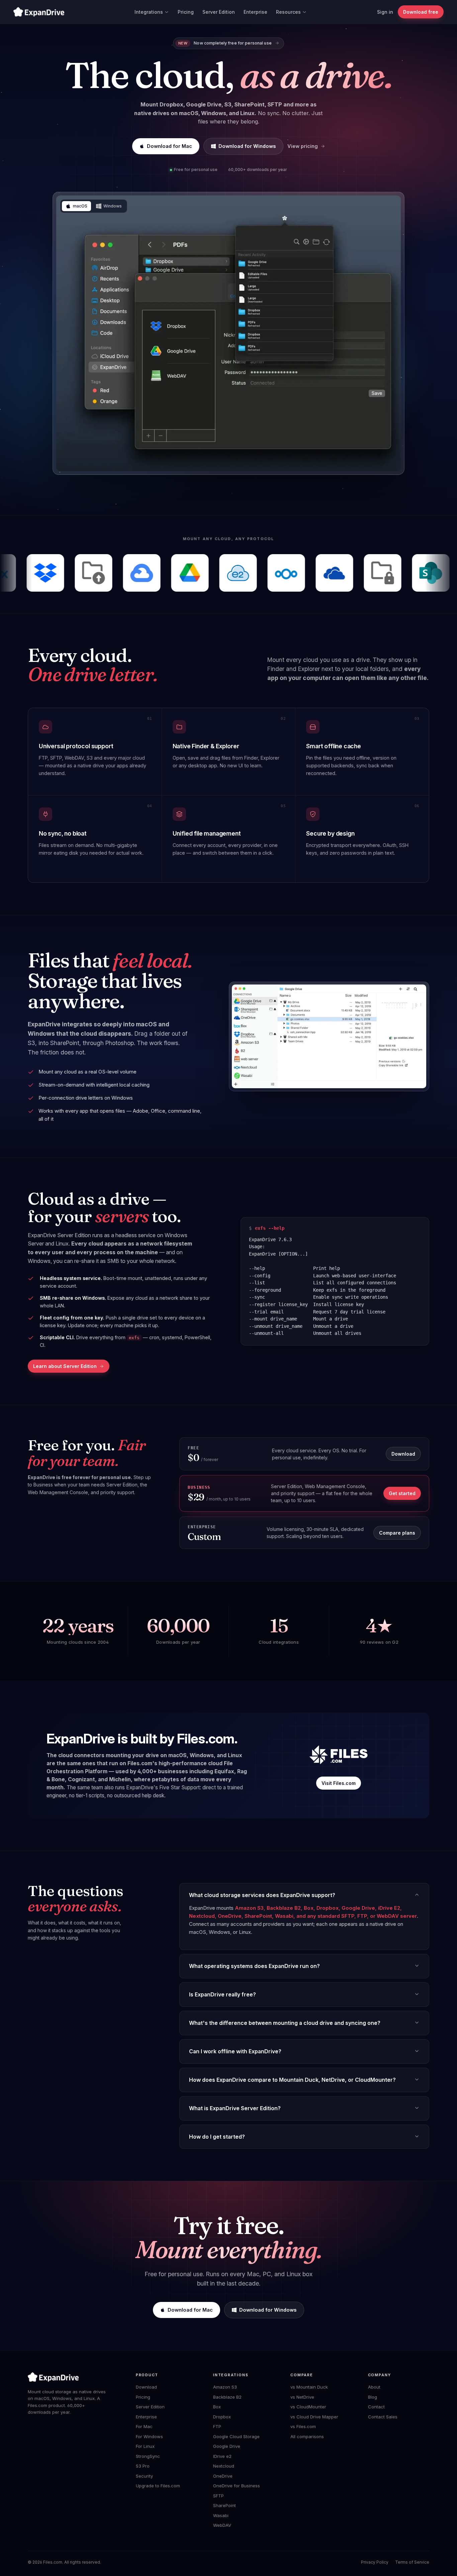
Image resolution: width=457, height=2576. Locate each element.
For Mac (144, 2426)
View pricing (303, 146)
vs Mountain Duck (309, 2387)
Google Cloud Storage (236, 2436)
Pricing (186, 12)
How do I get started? (217, 2137)
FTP (217, 2426)
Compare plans (397, 1533)
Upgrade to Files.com (158, 2486)
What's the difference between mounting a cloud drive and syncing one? (285, 2023)
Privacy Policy (375, 2562)
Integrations (149, 12)
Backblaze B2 (227, 2397)
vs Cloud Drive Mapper (314, 2417)
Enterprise (255, 12)
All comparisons (307, 2436)
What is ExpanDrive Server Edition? (235, 2108)
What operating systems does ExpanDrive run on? (254, 1966)
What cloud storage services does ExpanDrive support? (262, 1895)
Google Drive (227, 2446)
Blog (373, 2397)
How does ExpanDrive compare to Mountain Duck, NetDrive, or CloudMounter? (292, 2080)
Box (217, 2407)
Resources (288, 12)
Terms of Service (412, 2562)
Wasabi (221, 2515)
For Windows (149, 2436)
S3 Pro (143, 2466)
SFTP (218, 2496)
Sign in (385, 12)
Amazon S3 (225, 2387)
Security (144, 2476)
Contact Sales (383, 2417)
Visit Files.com (339, 1783)
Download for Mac (169, 146)
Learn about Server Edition (65, 1366)
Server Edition (219, 12)
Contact (376, 2407)
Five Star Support (179, 1787)
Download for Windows (247, 146)
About (374, 2387)
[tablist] (94, 206)
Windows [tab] (113, 206)
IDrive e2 (222, 2456)
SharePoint (224, 2505)
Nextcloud (224, 2466)
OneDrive (223, 2476)
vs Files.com (303, 2426)
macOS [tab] (80, 206)
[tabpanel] (229, 333)
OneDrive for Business (237, 2486)
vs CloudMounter (308, 2407)
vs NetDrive (302, 2397)
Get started (402, 1493)
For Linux (145, 2446)
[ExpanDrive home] (39, 12)
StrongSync (148, 2456)
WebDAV (222, 2525)
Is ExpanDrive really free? (222, 1994)
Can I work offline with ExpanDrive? (235, 2051)
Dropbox (222, 2417)
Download (403, 1454)
